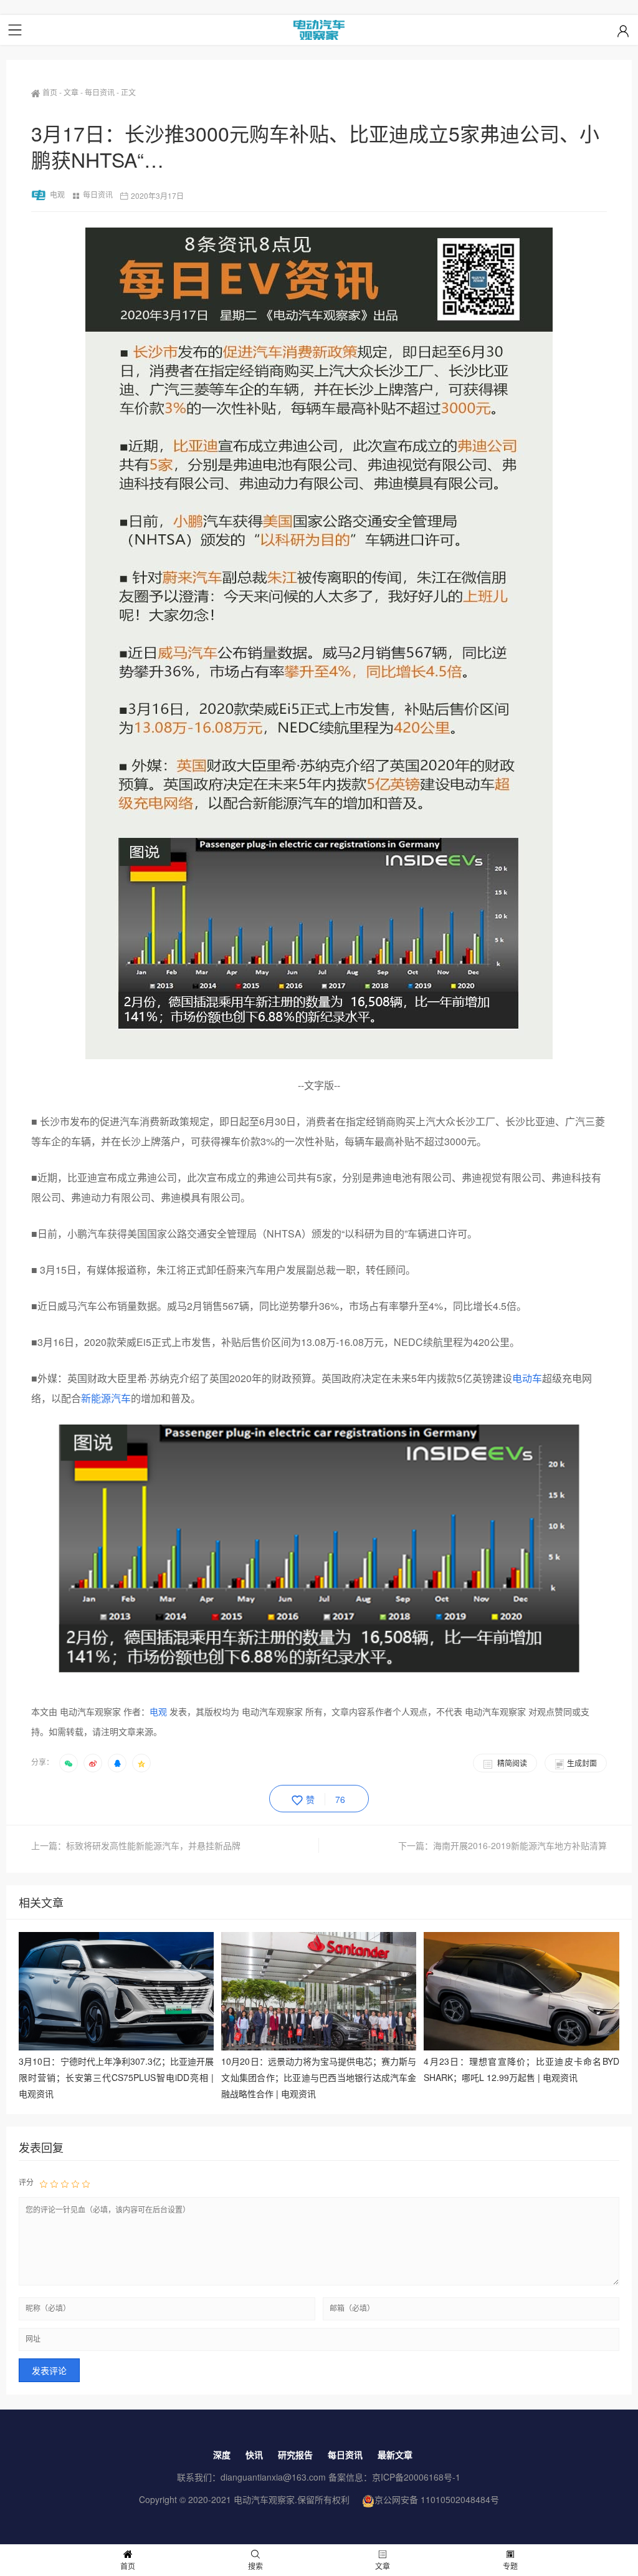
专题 (510, 2566)
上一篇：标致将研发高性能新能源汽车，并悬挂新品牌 (136, 1845)
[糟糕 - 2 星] (54, 2183)
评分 (26, 2182)
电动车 (527, 1378)
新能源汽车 (106, 1398)
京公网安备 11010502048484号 (437, 2499)
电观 (57, 194)
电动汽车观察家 (264, 2499)
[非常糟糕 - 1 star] (44, 2183)
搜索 (255, 2566)
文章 (71, 92)
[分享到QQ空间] (141, 1763)
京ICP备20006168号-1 (416, 2477)
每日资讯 (100, 92)
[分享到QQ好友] (117, 1763)
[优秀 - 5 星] (86, 2183)
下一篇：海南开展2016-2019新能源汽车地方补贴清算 (502, 1845)
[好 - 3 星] (65, 2183)
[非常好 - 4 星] (75, 2183)
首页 (50, 92)
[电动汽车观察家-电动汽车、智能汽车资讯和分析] (319, 30)
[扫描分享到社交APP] (69, 1763)
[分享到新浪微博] (93, 1763)
